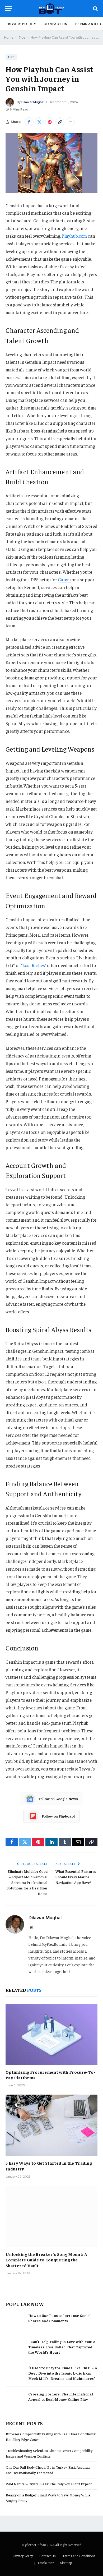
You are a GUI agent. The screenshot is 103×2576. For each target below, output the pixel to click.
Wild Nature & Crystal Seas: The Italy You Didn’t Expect (49, 2484)
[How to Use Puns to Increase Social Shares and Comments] (15, 2321)
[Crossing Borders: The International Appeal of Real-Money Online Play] (15, 2400)
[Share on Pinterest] (50, 122)
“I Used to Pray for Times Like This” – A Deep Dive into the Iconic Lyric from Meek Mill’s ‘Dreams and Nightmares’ (63, 2373)
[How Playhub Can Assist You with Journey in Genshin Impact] (51, 163)
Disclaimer (46, 2563)
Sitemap (66, 2563)
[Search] (95, 9)
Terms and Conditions (79, 2556)
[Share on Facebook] (29, 122)
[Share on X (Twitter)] (39, 122)
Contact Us (55, 24)
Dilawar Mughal (33, 102)
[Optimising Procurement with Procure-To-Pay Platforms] (51, 2034)
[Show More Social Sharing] (70, 122)
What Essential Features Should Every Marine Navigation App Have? (76, 1877)
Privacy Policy (21, 24)
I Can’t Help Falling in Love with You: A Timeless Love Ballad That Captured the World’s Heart (62, 2347)
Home (9, 37)
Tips (22, 37)
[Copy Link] (60, 122)
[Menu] (9, 9)
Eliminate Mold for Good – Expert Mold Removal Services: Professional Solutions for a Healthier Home (27, 1882)
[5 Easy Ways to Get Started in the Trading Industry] (51, 2125)
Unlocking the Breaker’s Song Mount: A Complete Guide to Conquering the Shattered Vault (46, 2260)
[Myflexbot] (52, 9)
